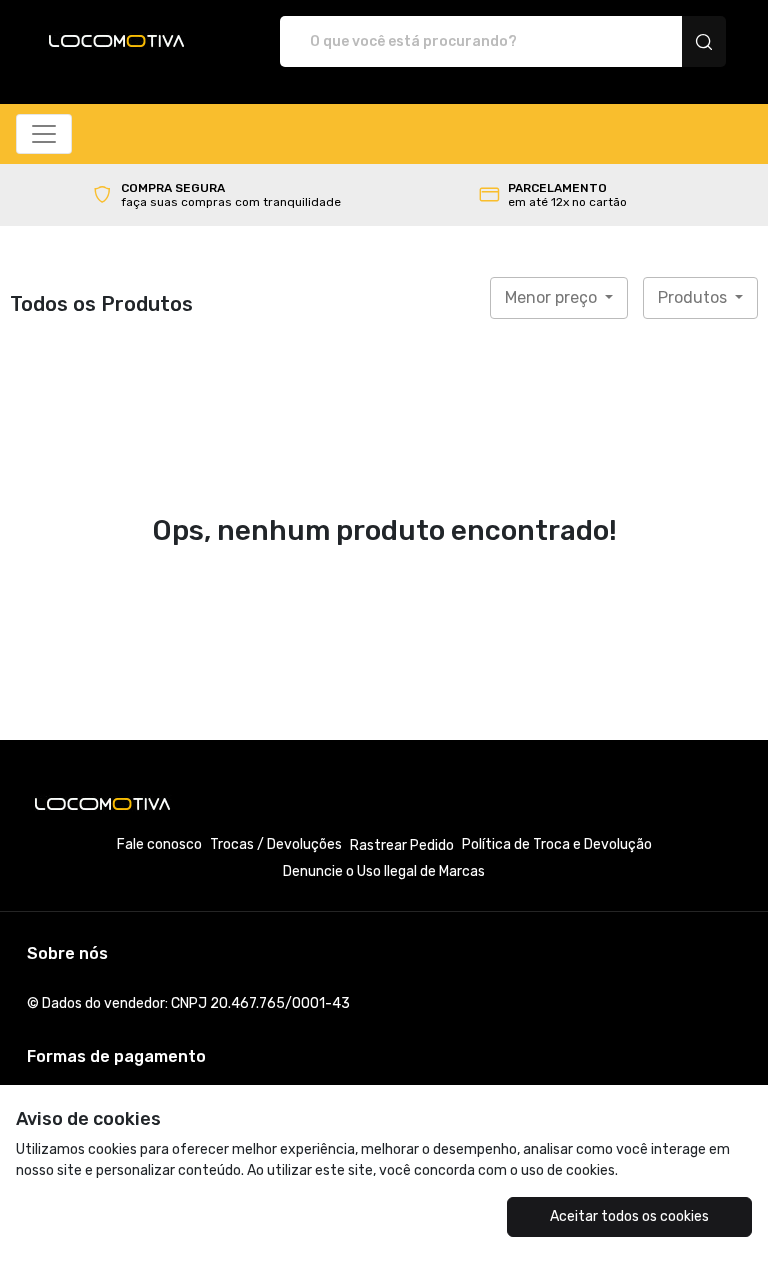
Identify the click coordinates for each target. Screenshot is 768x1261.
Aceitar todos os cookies (629, 1216)
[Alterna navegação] (44, 134)
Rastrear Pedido (402, 845)
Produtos (694, 297)
